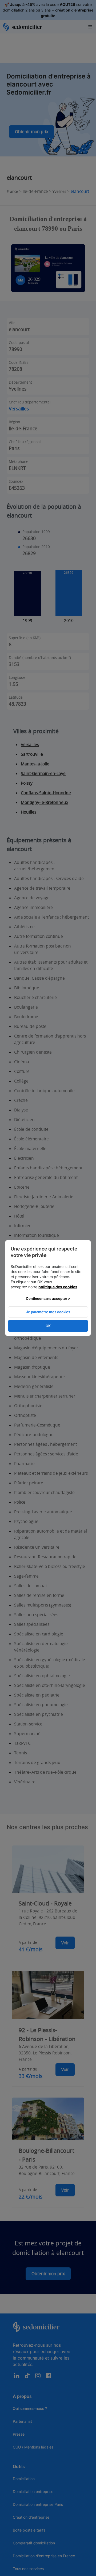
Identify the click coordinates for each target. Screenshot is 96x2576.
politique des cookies (58, 1287)
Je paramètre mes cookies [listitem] (48, 1312)
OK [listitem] (48, 1326)
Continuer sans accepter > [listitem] (48, 1298)
